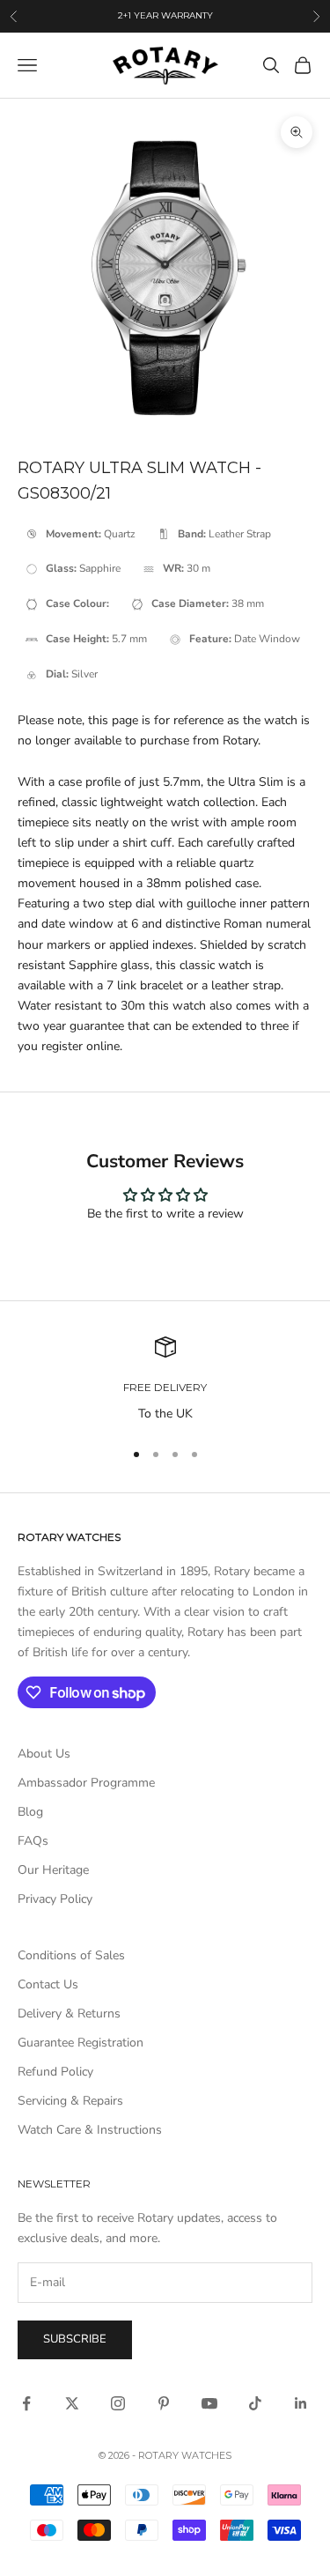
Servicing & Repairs (70, 2101)
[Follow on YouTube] (209, 2403)
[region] (165, 1380)
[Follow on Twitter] (72, 2403)
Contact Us (48, 1984)
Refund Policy (55, 2072)
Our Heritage (53, 1870)
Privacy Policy (55, 1899)
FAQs (33, 1841)
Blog (30, 1812)
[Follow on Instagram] (118, 2403)
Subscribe (75, 2339)
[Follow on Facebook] (26, 2403)
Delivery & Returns (69, 2013)
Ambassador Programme (86, 1783)
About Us (44, 1754)
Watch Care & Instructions (90, 2130)
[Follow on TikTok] (255, 2403)
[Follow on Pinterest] (164, 2403)
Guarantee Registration (81, 2043)
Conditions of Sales (71, 1955)
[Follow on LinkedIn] (301, 2403)
